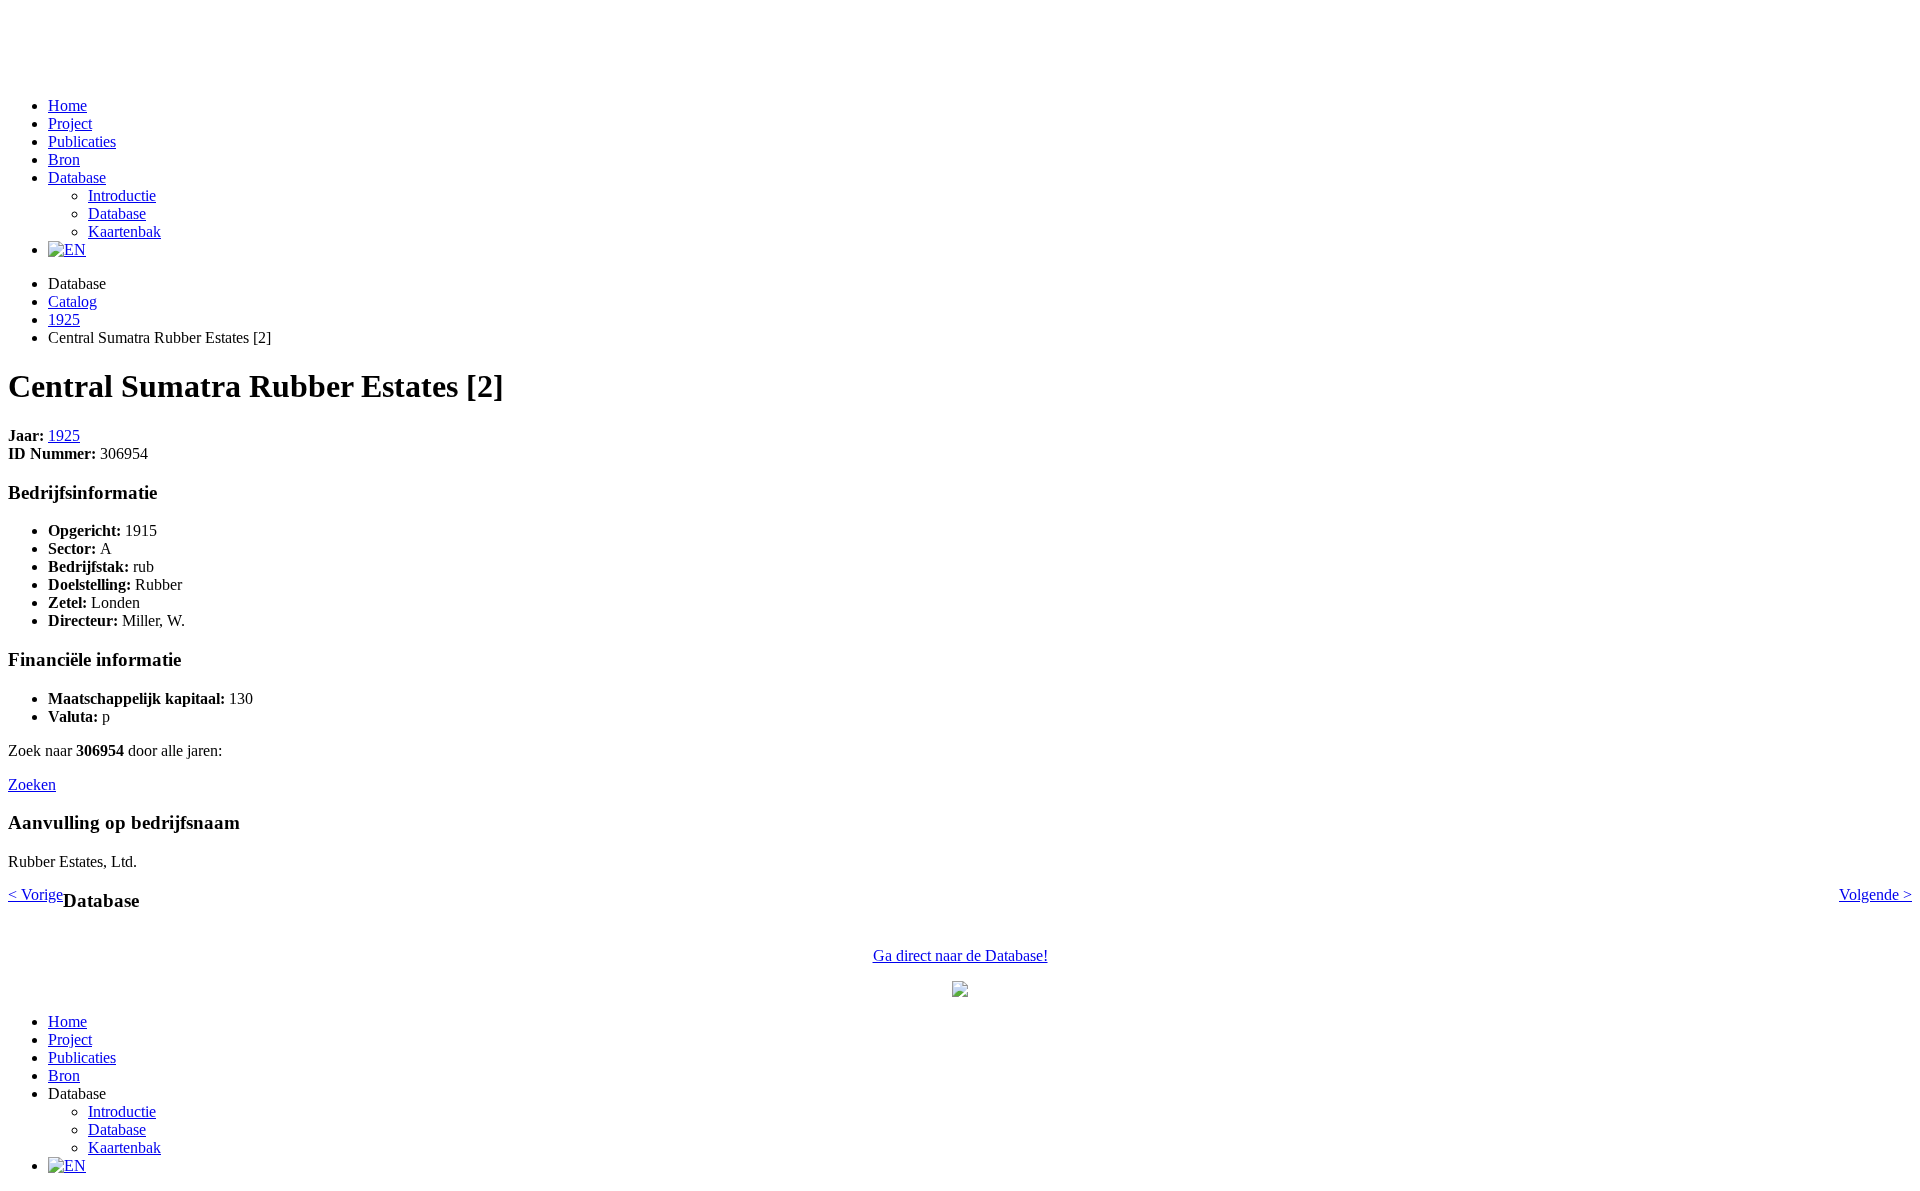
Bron (64, 159)
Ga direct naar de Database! (960, 955)
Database (77, 177)
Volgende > (1875, 894)
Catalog (72, 301)
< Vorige (35, 894)
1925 (64, 319)
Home (67, 105)
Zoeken (32, 784)
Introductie (122, 195)
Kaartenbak (124, 231)
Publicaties (82, 141)
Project (70, 123)
